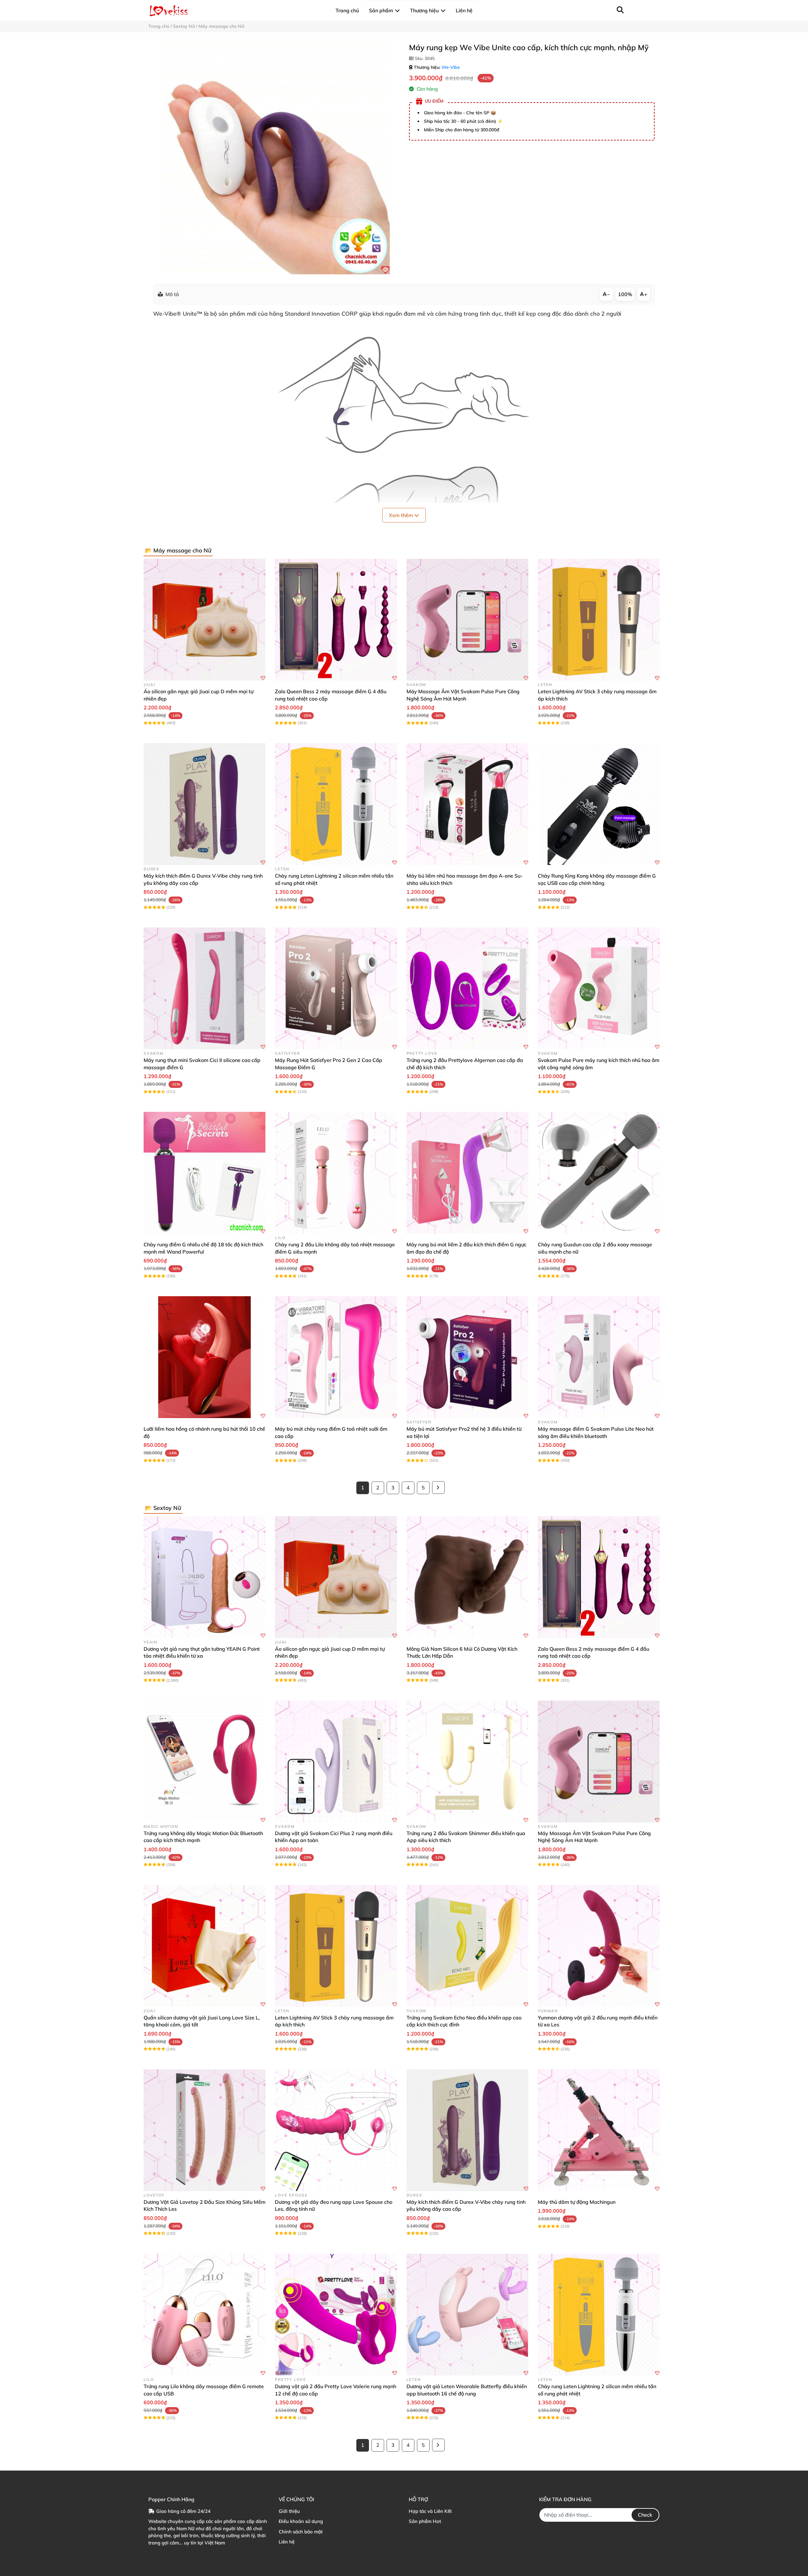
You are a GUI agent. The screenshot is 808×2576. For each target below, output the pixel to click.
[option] (274, 158)
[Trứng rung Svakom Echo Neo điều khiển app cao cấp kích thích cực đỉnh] (467, 1946)
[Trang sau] (438, 1488)
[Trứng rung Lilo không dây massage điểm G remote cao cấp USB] (205, 2315)
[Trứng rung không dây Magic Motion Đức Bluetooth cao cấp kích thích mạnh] (205, 1762)
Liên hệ (287, 2542)
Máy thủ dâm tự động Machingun (577, 2202)
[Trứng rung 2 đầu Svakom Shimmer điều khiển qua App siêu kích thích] (467, 1762)
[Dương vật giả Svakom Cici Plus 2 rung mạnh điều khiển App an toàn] (336, 1762)
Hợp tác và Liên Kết (430, 2511)
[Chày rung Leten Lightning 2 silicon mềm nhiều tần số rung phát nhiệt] (336, 804)
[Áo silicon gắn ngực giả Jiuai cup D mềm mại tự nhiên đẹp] (205, 620)
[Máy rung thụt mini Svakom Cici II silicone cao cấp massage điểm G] (205, 988)
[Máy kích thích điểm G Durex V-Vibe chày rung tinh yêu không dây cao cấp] (205, 804)
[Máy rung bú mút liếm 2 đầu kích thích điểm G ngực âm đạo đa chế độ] (467, 1173)
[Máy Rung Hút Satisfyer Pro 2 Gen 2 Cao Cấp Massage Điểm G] (336, 988)
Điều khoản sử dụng (301, 2521)
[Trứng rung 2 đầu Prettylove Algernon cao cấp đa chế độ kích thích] (467, 988)
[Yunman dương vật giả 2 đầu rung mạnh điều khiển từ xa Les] (599, 1946)
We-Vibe (451, 67)
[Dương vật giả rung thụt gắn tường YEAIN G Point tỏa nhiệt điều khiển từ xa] (205, 1577)
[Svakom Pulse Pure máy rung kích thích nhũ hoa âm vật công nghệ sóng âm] (599, 988)
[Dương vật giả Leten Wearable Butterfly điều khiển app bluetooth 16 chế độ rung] (467, 2315)
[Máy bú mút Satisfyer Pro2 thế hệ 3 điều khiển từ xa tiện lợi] (467, 1357)
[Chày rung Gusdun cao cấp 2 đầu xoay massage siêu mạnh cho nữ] (599, 1173)
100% (625, 294)
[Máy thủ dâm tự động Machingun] (599, 2130)
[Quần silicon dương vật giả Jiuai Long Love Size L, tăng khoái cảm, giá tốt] (205, 1946)
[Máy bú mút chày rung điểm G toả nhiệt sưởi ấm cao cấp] (336, 1357)
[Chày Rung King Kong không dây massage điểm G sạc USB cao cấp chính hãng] (599, 804)
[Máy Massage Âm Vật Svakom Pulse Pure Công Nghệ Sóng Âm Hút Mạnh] (467, 620)
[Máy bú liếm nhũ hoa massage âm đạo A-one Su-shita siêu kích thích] (467, 804)
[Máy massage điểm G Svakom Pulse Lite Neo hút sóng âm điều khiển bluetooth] (599, 1357)
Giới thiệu (289, 2511)
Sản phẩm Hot (425, 2521)
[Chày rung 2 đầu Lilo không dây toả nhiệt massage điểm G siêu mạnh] (336, 1173)
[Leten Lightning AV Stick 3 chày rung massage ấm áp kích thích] (599, 620)
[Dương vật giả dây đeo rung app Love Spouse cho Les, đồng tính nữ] (336, 2130)
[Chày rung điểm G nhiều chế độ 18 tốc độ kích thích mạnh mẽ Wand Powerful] (205, 1173)
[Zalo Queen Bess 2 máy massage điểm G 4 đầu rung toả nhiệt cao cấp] (336, 620)
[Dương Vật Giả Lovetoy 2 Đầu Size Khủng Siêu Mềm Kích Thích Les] (205, 2130)
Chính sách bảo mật (301, 2532)
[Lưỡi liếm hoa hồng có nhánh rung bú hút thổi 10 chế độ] (205, 1357)
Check (645, 2515)
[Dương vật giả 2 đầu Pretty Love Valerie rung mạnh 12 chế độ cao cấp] (336, 2315)
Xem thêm (401, 515)
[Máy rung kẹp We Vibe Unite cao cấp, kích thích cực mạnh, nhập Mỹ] (274, 158)
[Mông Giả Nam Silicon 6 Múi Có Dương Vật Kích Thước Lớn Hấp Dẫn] (467, 1577)
